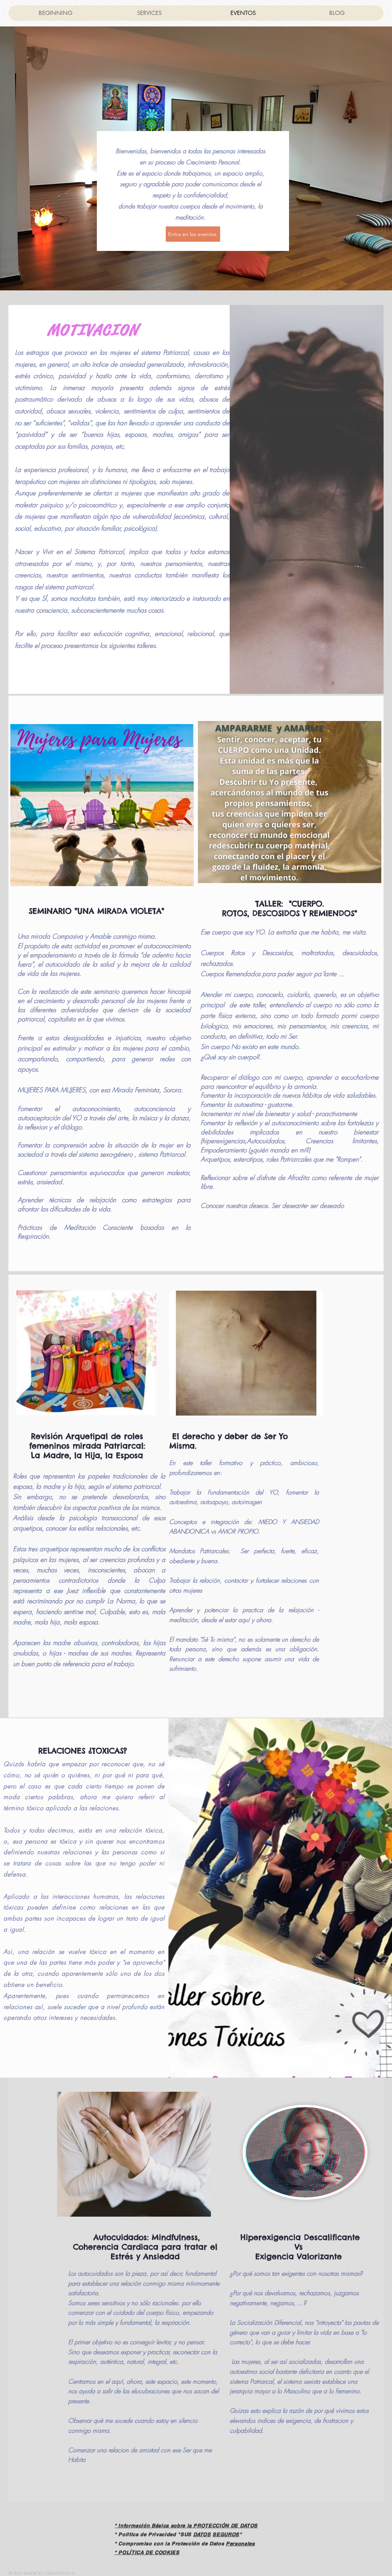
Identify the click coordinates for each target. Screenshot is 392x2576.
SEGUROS (226, 2534)
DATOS (202, 2534)
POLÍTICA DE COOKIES (149, 2552)
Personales (240, 2543)
